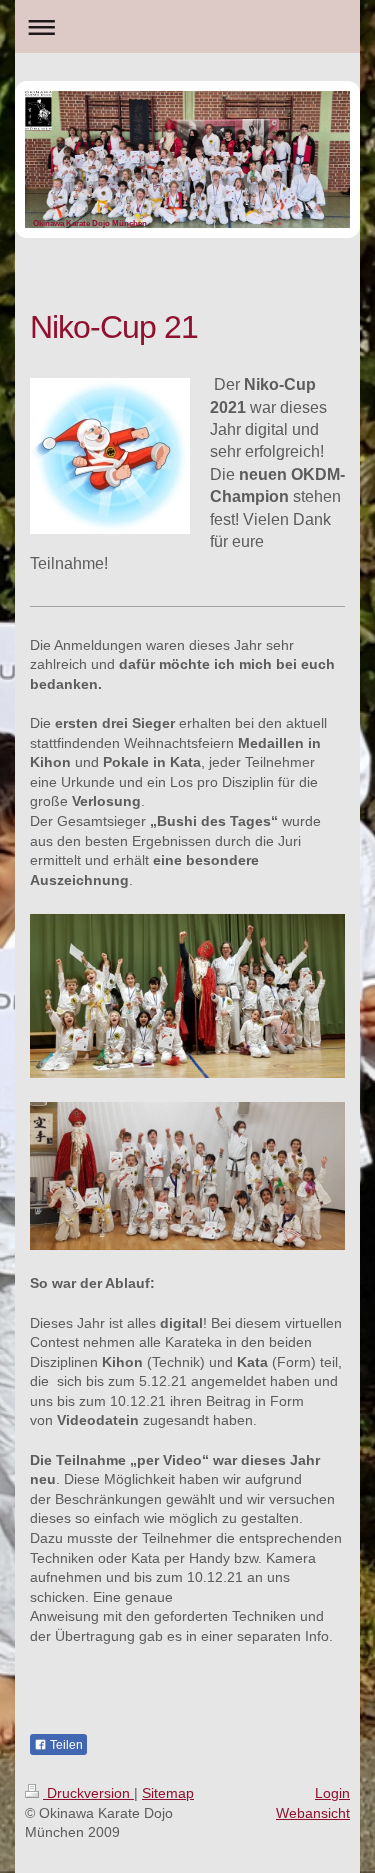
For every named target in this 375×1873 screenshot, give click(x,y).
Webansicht (313, 1813)
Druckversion (88, 1793)
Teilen (65, 1745)
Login (332, 1793)
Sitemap (168, 1793)
